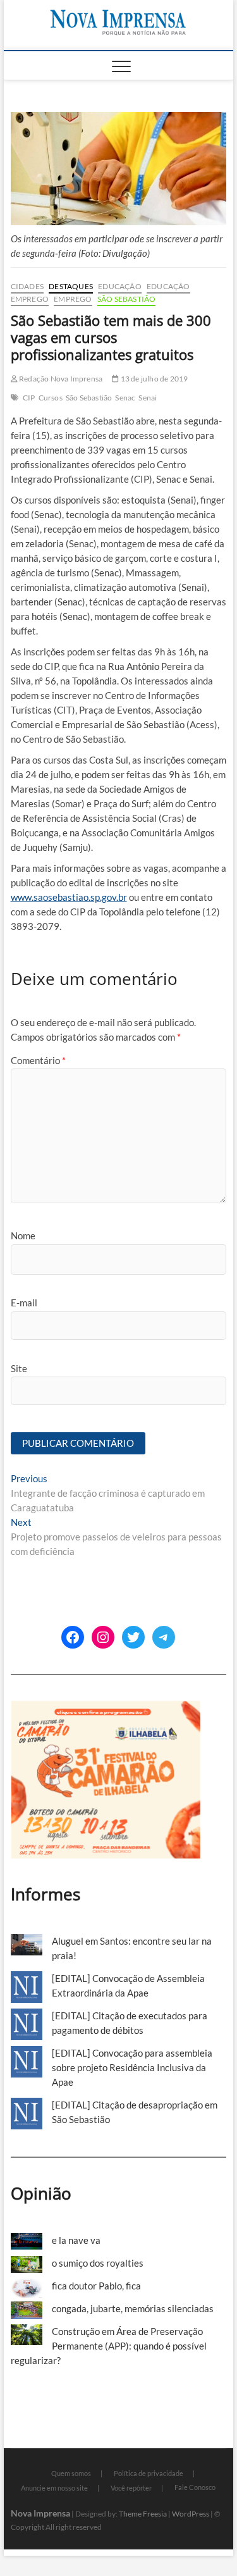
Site (19, 1368)
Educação (120, 286)
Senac (125, 398)
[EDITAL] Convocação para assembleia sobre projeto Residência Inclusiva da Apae (132, 2067)
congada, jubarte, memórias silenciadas (133, 2308)
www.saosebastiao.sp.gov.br (69, 897)
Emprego (30, 299)
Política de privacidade (149, 2473)
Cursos (51, 398)
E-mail (24, 1303)
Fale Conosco (195, 2487)
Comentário (38, 1060)
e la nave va (76, 2240)
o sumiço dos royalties (98, 2263)
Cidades (27, 286)
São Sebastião (127, 299)
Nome (23, 1235)
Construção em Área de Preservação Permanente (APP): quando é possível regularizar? (109, 2346)
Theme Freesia (143, 2514)
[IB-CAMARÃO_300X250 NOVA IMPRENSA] (106, 1707)
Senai (148, 398)
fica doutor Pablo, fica (96, 2286)
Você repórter (131, 2488)
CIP (29, 398)
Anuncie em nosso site (54, 2488)
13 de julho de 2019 (153, 379)
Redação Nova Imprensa (60, 379)
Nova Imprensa (40, 2513)
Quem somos (71, 2473)
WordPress (191, 2514)
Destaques (71, 286)
